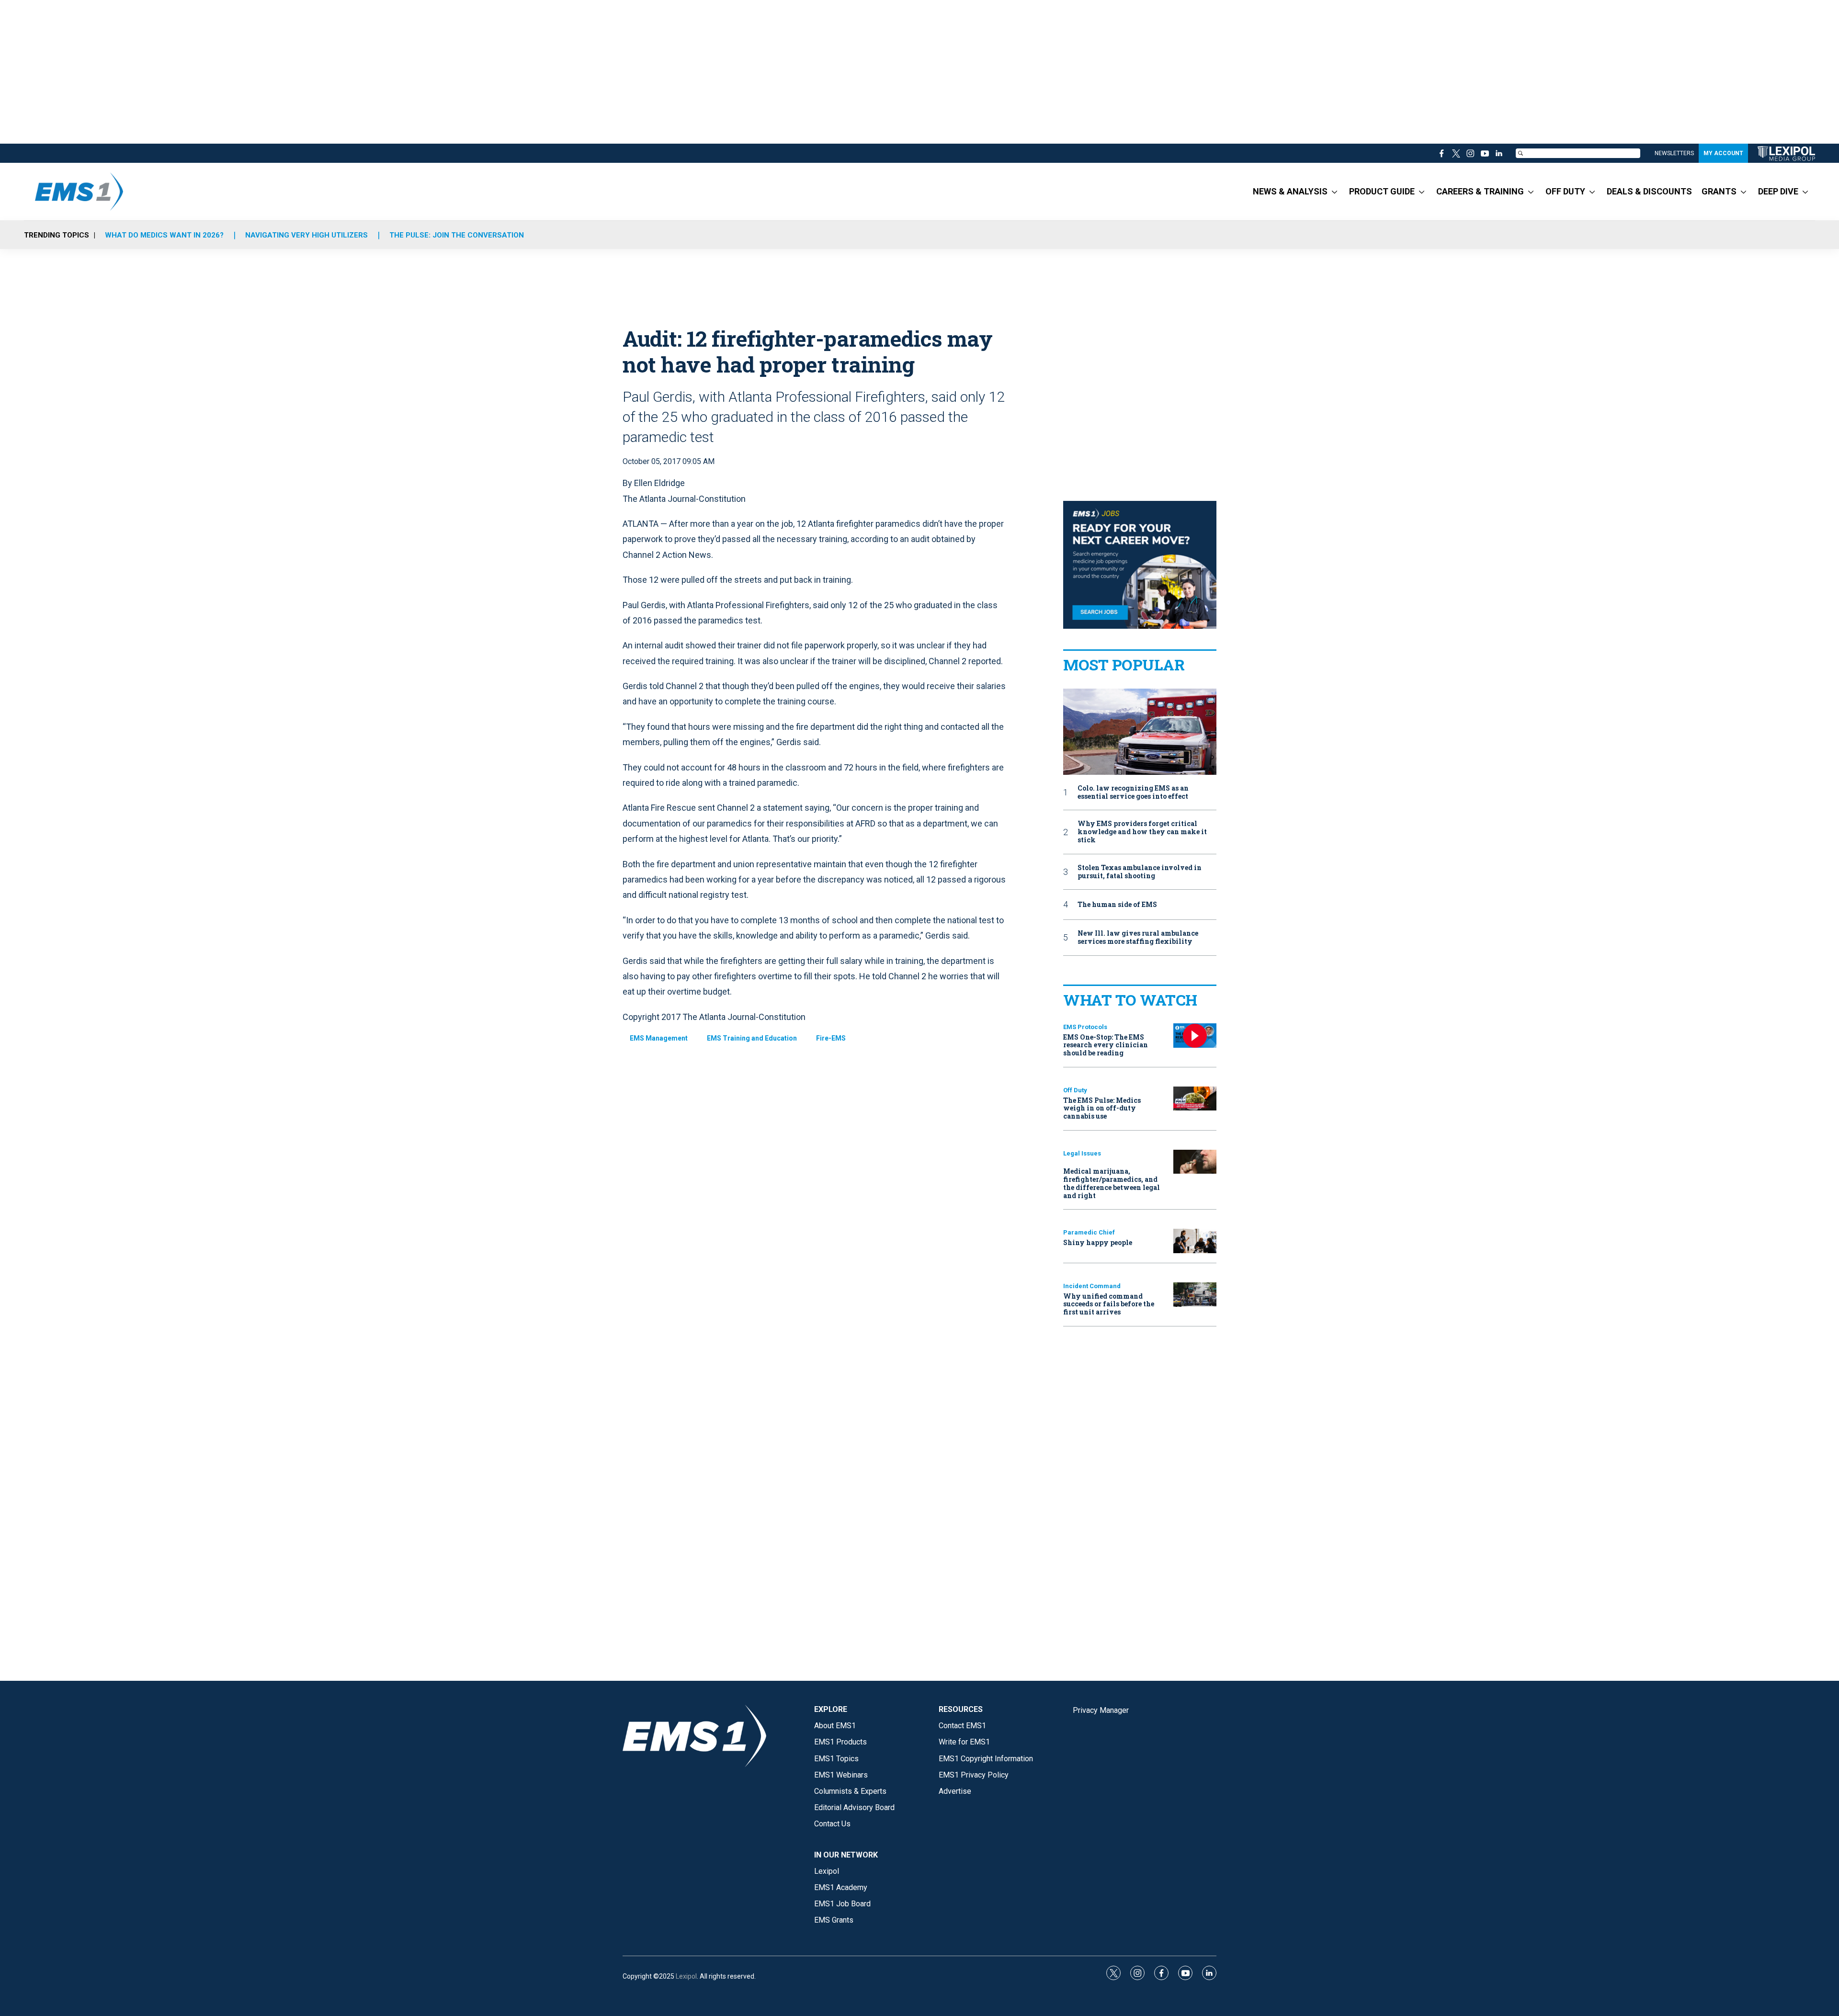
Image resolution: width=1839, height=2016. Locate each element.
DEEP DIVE (1778, 191)
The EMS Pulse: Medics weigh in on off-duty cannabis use (1102, 1108)
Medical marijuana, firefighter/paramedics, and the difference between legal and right (1112, 1183)
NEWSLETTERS (1674, 153)
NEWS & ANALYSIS (1290, 191)
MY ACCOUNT (1723, 153)
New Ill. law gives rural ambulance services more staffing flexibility (1138, 938)
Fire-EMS (831, 1038)
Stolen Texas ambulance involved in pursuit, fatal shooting (1140, 872)
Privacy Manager (1101, 1710)
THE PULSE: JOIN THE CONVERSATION (457, 235)
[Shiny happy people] (1195, 1241)
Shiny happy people (1098, 1242)
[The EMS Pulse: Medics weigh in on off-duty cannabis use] (1195, 1099)
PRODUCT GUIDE (1382, 191)
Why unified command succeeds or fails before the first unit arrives (1109, 1304)
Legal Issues (1082, 1153)
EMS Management (659, 1038)
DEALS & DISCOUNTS (1649, 191)
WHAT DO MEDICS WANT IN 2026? (164, 235)
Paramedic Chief (1089, 1232)
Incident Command (1092, 1286)
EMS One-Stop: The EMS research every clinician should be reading (1106, 1045)
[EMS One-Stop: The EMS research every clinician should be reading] (1195, 1036)
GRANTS (1719, 191)
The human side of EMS (1117, 905)
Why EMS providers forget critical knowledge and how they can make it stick (1142, 832)
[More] (1334, 192)
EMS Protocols (1085, 1027)
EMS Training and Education (752, 1038)
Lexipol (686, 1976)
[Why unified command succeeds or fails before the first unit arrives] (1195, 1295)
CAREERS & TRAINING (1480, 191)
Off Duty (1075, 1090)
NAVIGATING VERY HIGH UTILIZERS (306, 235)
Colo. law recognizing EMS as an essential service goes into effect (1133, 793)
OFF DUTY (1565, 191)
